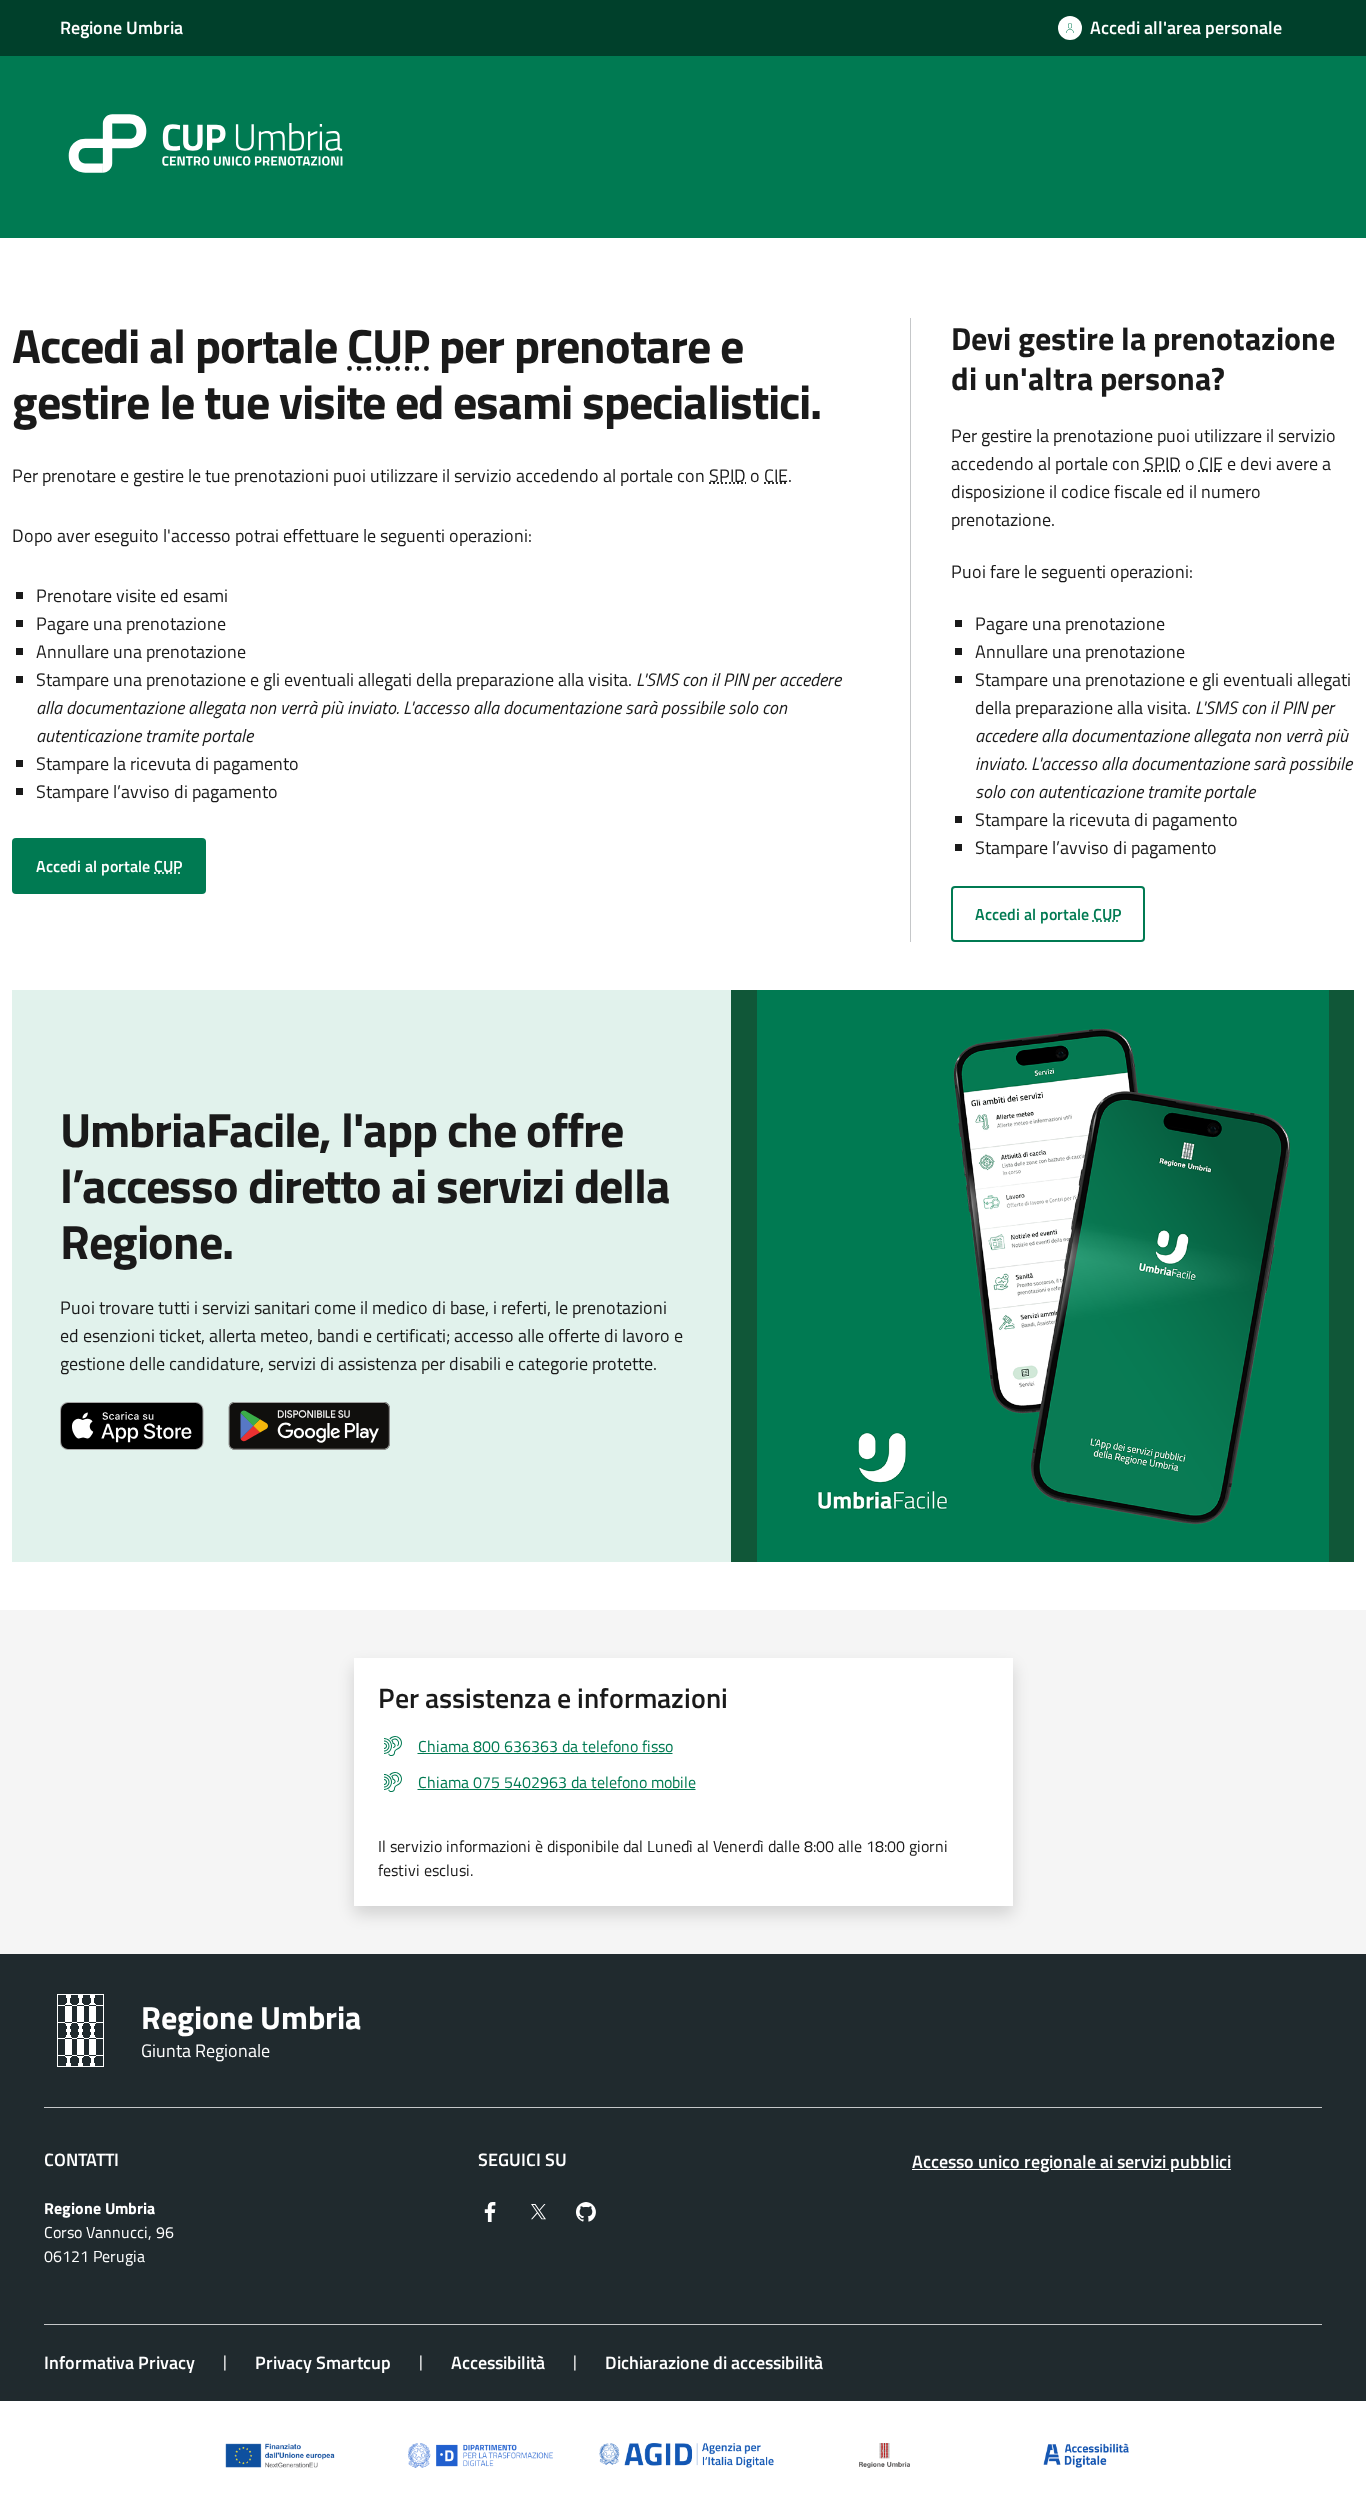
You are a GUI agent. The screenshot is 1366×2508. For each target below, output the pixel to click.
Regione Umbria (121, 27)
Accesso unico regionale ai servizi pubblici (1071, 2161)
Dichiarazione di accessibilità (714, 2362)
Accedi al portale (109, 866)
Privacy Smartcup (323, 2362)
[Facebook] (490, 2209)
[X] (538, 2209)
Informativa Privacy (119, 2362)
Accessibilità (498, 2362)
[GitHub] (586, 2209)
